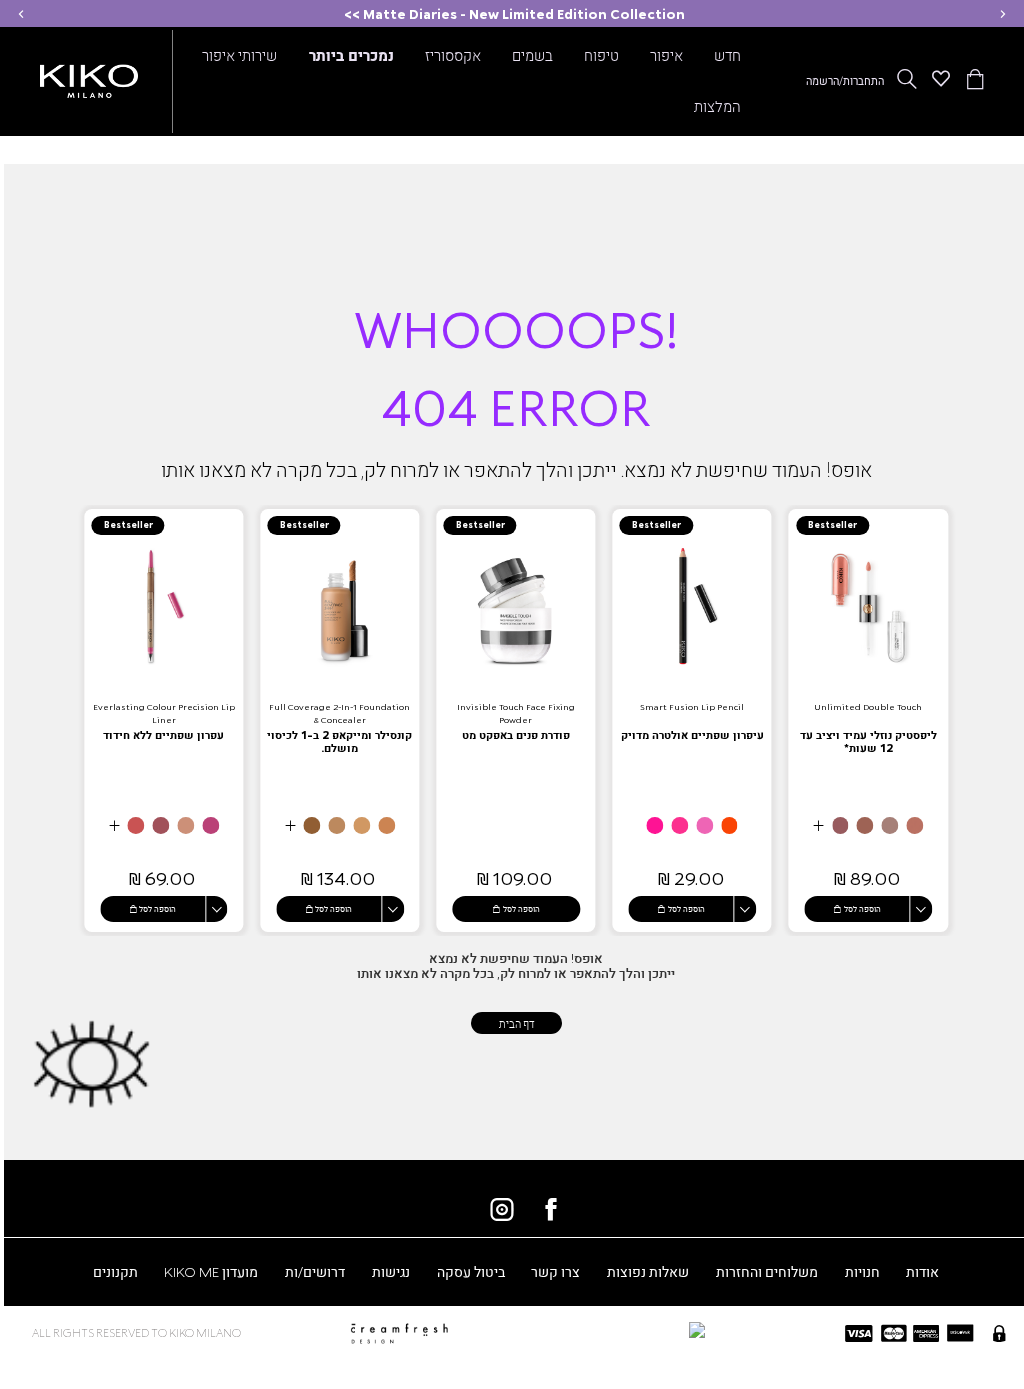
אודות (922, 1271)
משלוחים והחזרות (767, 1271)
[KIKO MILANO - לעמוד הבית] (89, 77)
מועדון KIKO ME (211, 1271)
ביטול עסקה (471, 1271)
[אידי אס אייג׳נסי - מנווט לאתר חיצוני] (600, 1329)
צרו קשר (555, 1271)
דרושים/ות (315, 1271)
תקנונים (115, 1271)
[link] (868, 720)
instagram (502, 1209)
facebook (551, 1209)
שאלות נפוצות (648, 1271)
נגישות (391, 1271)
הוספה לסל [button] (862, 908)
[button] (1003, 13)
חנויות (862, 1271)
